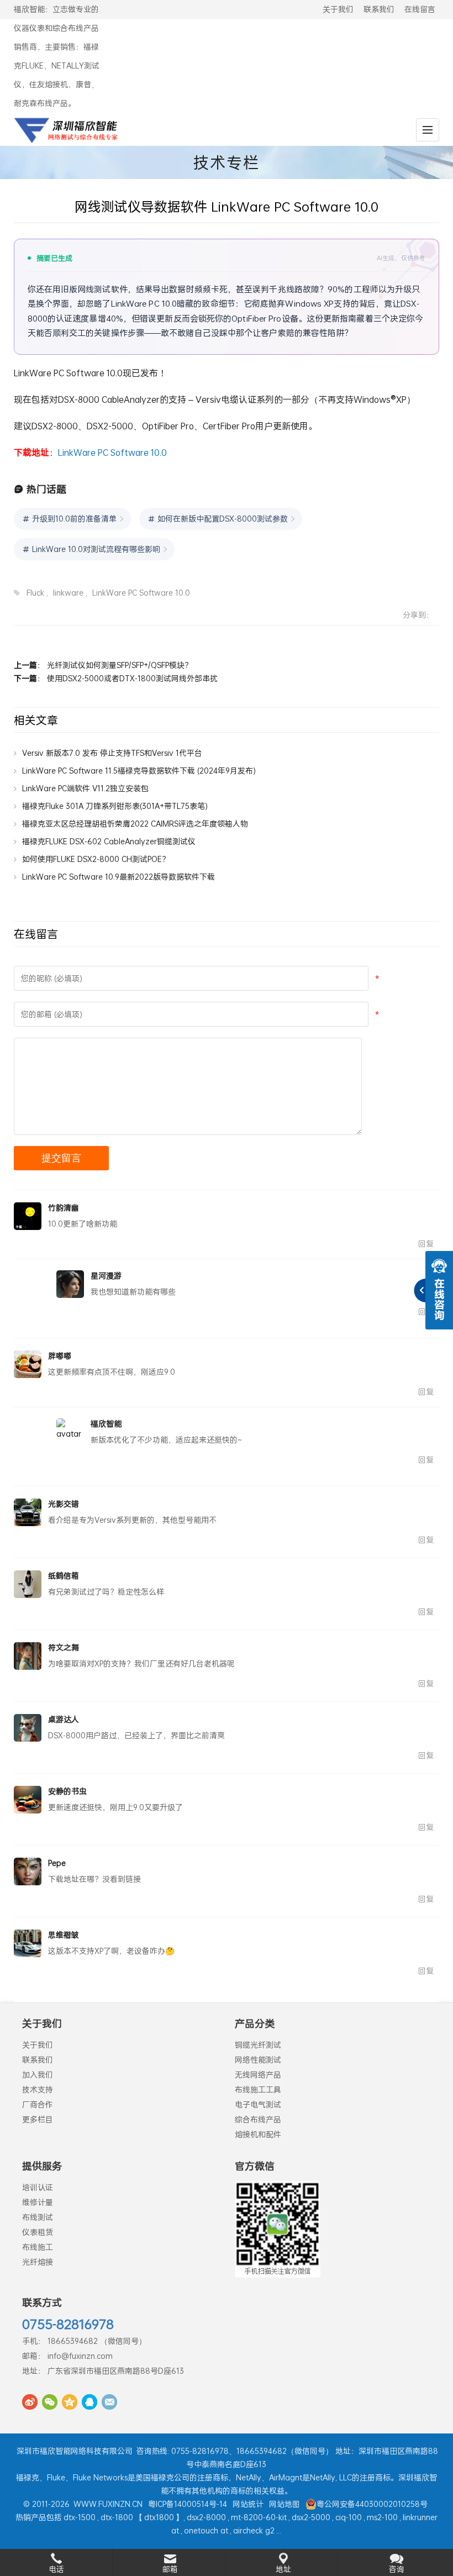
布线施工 (38, 2247)
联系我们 (379, 9)
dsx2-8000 (206, 2517)
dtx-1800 (117, 2517)
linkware (68, 593)
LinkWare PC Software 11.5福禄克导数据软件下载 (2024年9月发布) (139, 771)
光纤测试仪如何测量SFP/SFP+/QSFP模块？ (120, 665)
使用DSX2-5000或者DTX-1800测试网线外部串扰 (132, 678)
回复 (426, 1244)
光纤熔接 (38, 2262)
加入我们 (38, 2075)
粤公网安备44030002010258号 (372, 2504)
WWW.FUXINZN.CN (108, 2504)
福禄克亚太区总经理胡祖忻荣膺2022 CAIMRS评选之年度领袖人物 (135, 824)
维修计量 (38, 2202)
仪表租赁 (38, 2232)
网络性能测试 (258, 2060)
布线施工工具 (258, 2089)
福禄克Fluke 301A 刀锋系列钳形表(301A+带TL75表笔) (115, 806)
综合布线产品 (258, 2119)
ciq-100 (349, 2517)
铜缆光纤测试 (258, 2045)
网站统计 (248, 2504)
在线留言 (420, 9)
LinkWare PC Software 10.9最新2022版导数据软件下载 (118, 877)
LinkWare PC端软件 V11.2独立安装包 (85, 788)
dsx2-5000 (311, 2517)
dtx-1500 (80, 2517)
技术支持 (38, 2089)
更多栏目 (38, 2119)
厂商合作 (38, 2104)
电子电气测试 (258, 2104)
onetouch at (206, 2530)
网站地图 (285, 2504)
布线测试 (38, 2217)
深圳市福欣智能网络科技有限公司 (75, 2451)
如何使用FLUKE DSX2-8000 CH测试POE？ (96, 859)
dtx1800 (159, 2517)
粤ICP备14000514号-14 (188, 2504)
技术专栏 (227, 162)
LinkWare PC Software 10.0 (112, 452)
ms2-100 (382, 2517)
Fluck (35, 593)
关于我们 (338, 9)
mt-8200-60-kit (259, 2517)
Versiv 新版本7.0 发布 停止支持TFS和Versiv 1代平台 (112, 753)
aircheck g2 (254, 2530)
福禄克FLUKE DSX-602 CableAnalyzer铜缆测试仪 (109, 841)
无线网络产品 (258, 2075)
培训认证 (38, 2187)
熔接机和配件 (258, 2134)
